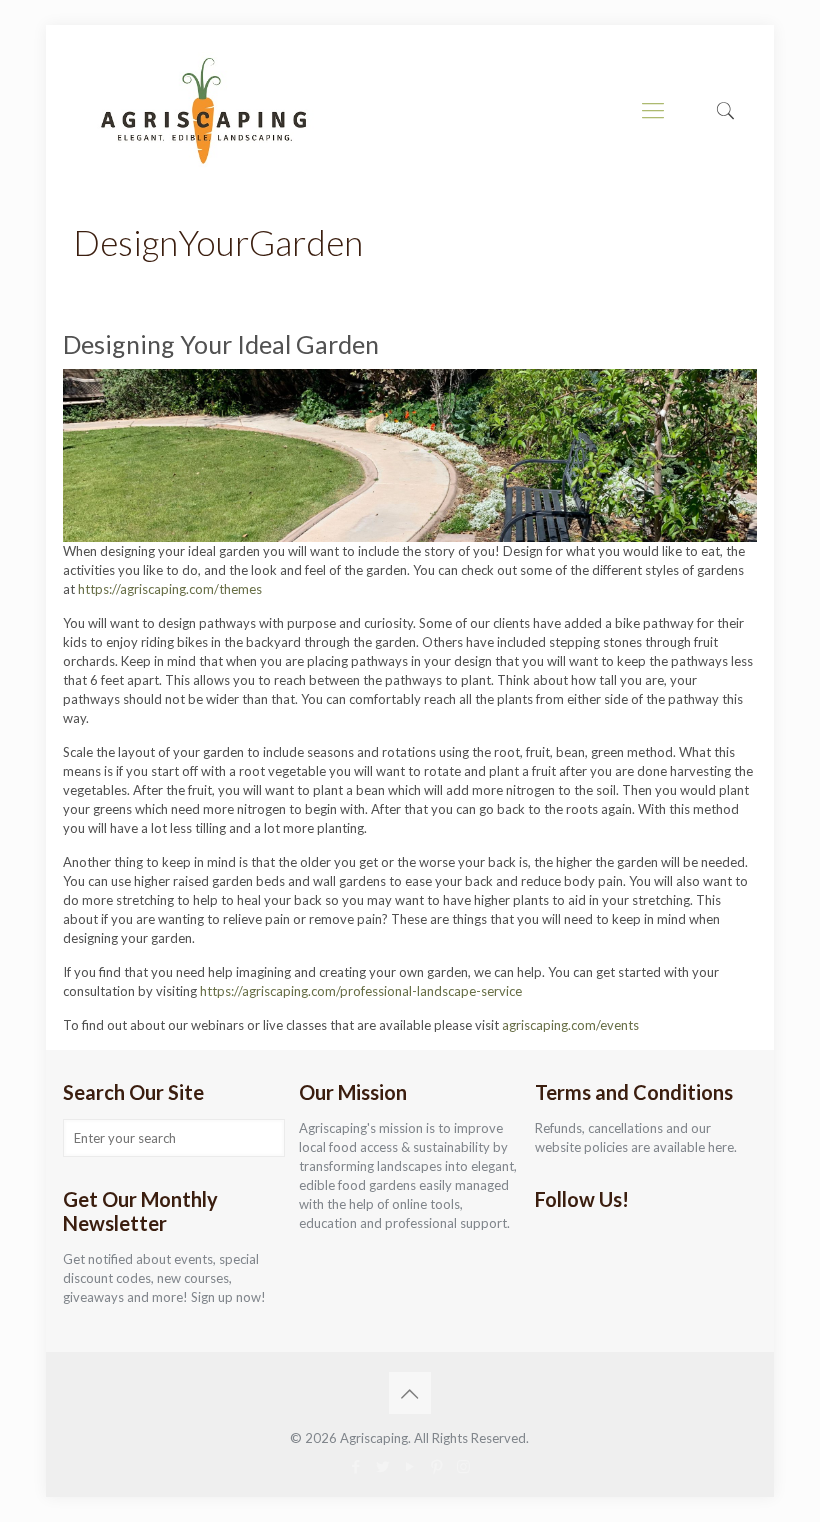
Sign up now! (228, 1297)
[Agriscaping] (203, 110)
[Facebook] (355, 1466)
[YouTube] (409, 1466)
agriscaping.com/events (570, 1025)
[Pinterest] (436, 1466)
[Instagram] (463, 1466)
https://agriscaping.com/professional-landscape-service (361, 991)
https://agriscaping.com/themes (170, 589)
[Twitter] (382, 1466)
